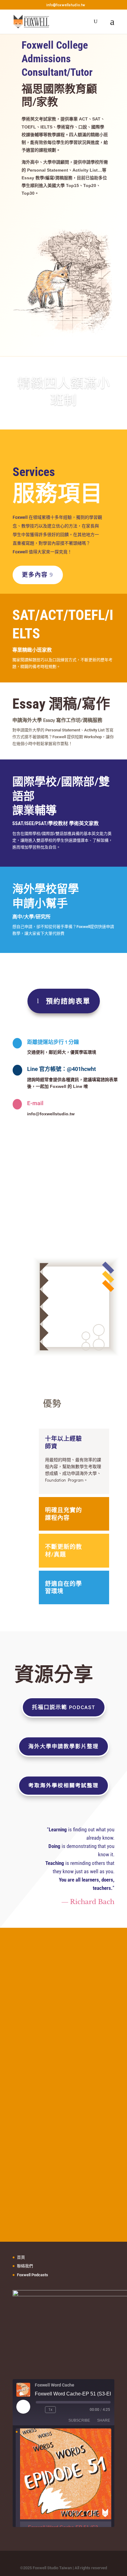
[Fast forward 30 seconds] (62, 2410)
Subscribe (79, 2420)
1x (50, 2410)
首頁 (21, 2257)
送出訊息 (78, 2059)
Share (104, 2420)
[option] (63, 2485)
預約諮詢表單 (68, 1001)
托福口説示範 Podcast (64, 1707)
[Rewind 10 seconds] (39, 2410)
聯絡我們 (25, 2266)
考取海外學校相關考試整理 (63, 1785)
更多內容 (35, 575)
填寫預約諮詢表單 (55, 214)
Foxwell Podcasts (33, 2275)
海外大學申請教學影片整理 (63, 1746)
